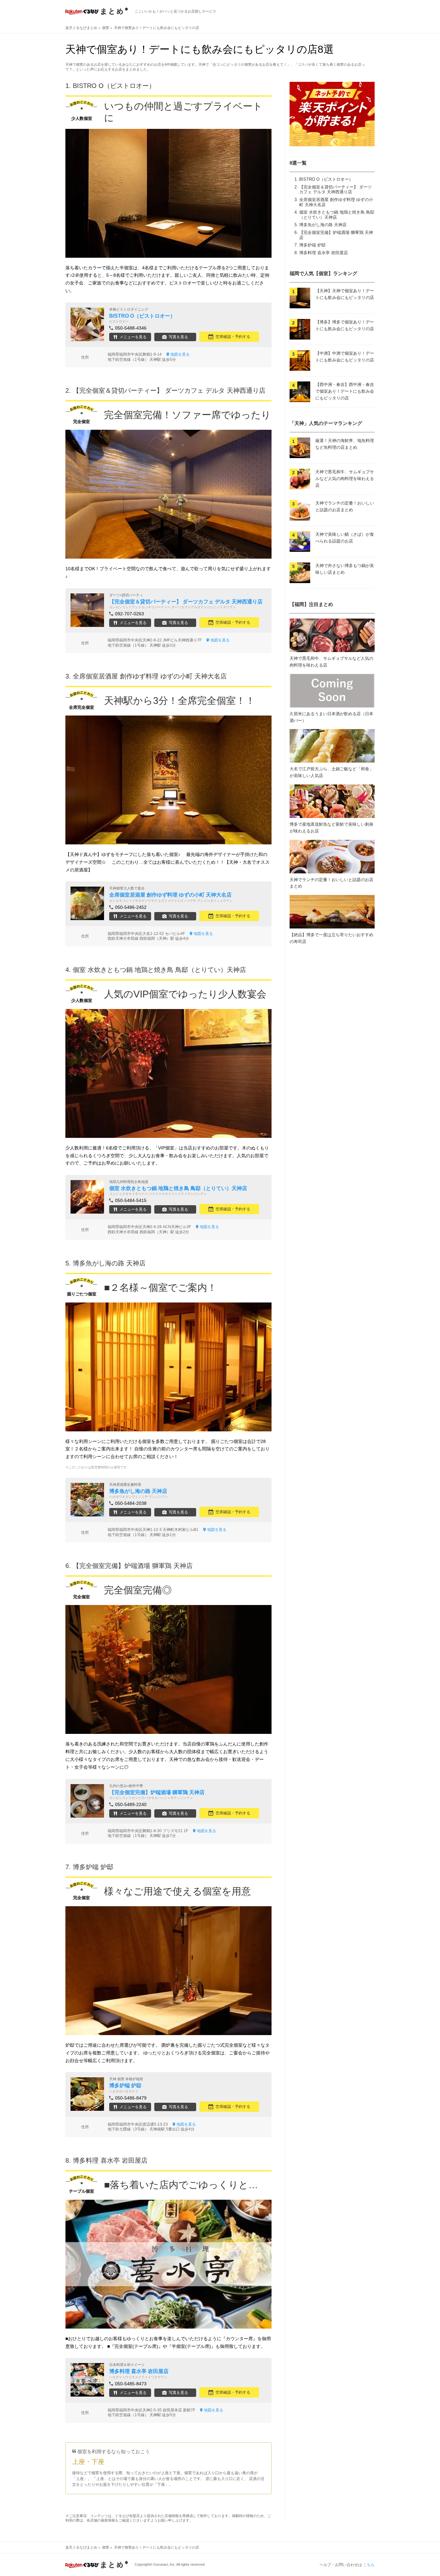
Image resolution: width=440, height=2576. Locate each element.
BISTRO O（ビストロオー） (326, 179)
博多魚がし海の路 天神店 (323, 225)
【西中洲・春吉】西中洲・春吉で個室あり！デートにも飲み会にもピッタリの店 (345, 391)
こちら (369, 2565)
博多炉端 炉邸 (312, 245)
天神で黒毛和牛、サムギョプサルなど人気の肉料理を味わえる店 (345, 479)
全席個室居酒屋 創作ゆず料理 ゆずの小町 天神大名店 (150, 676)
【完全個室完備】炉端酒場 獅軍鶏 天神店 (133, 1566)
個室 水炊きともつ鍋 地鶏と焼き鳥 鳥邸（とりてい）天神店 (337, 215)
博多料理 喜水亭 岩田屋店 (324, 253)
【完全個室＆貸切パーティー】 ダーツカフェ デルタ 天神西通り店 (335, 190)
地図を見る (180, 354)
